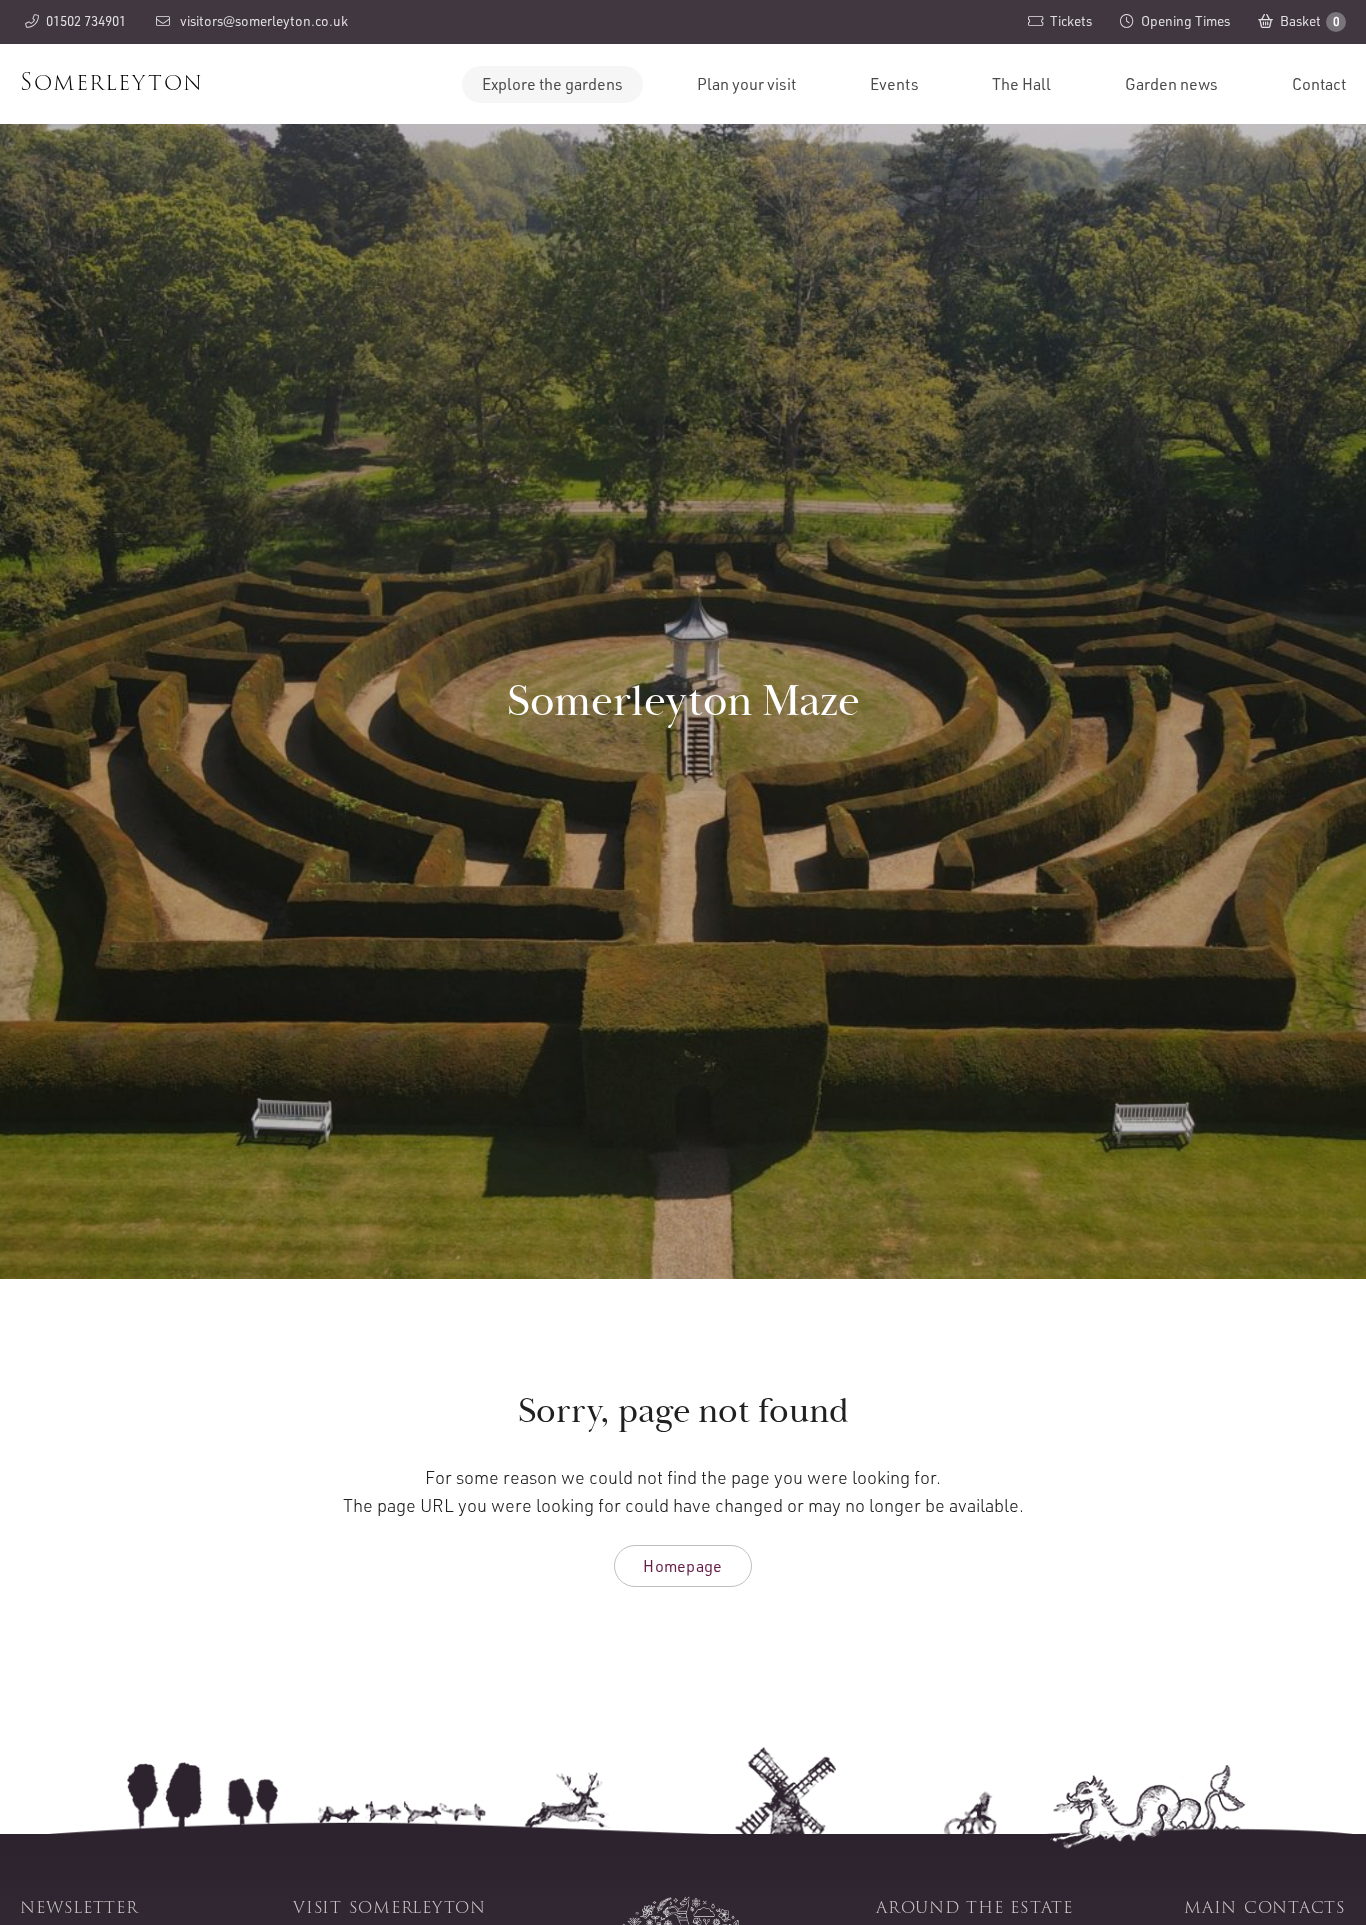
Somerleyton (112, 82)
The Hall (1021, 84)
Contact (1319, 84)
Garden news (1171, 84)
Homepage (683, 1566)
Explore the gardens (552, 84)
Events (894, 84)
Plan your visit (746, 84)
